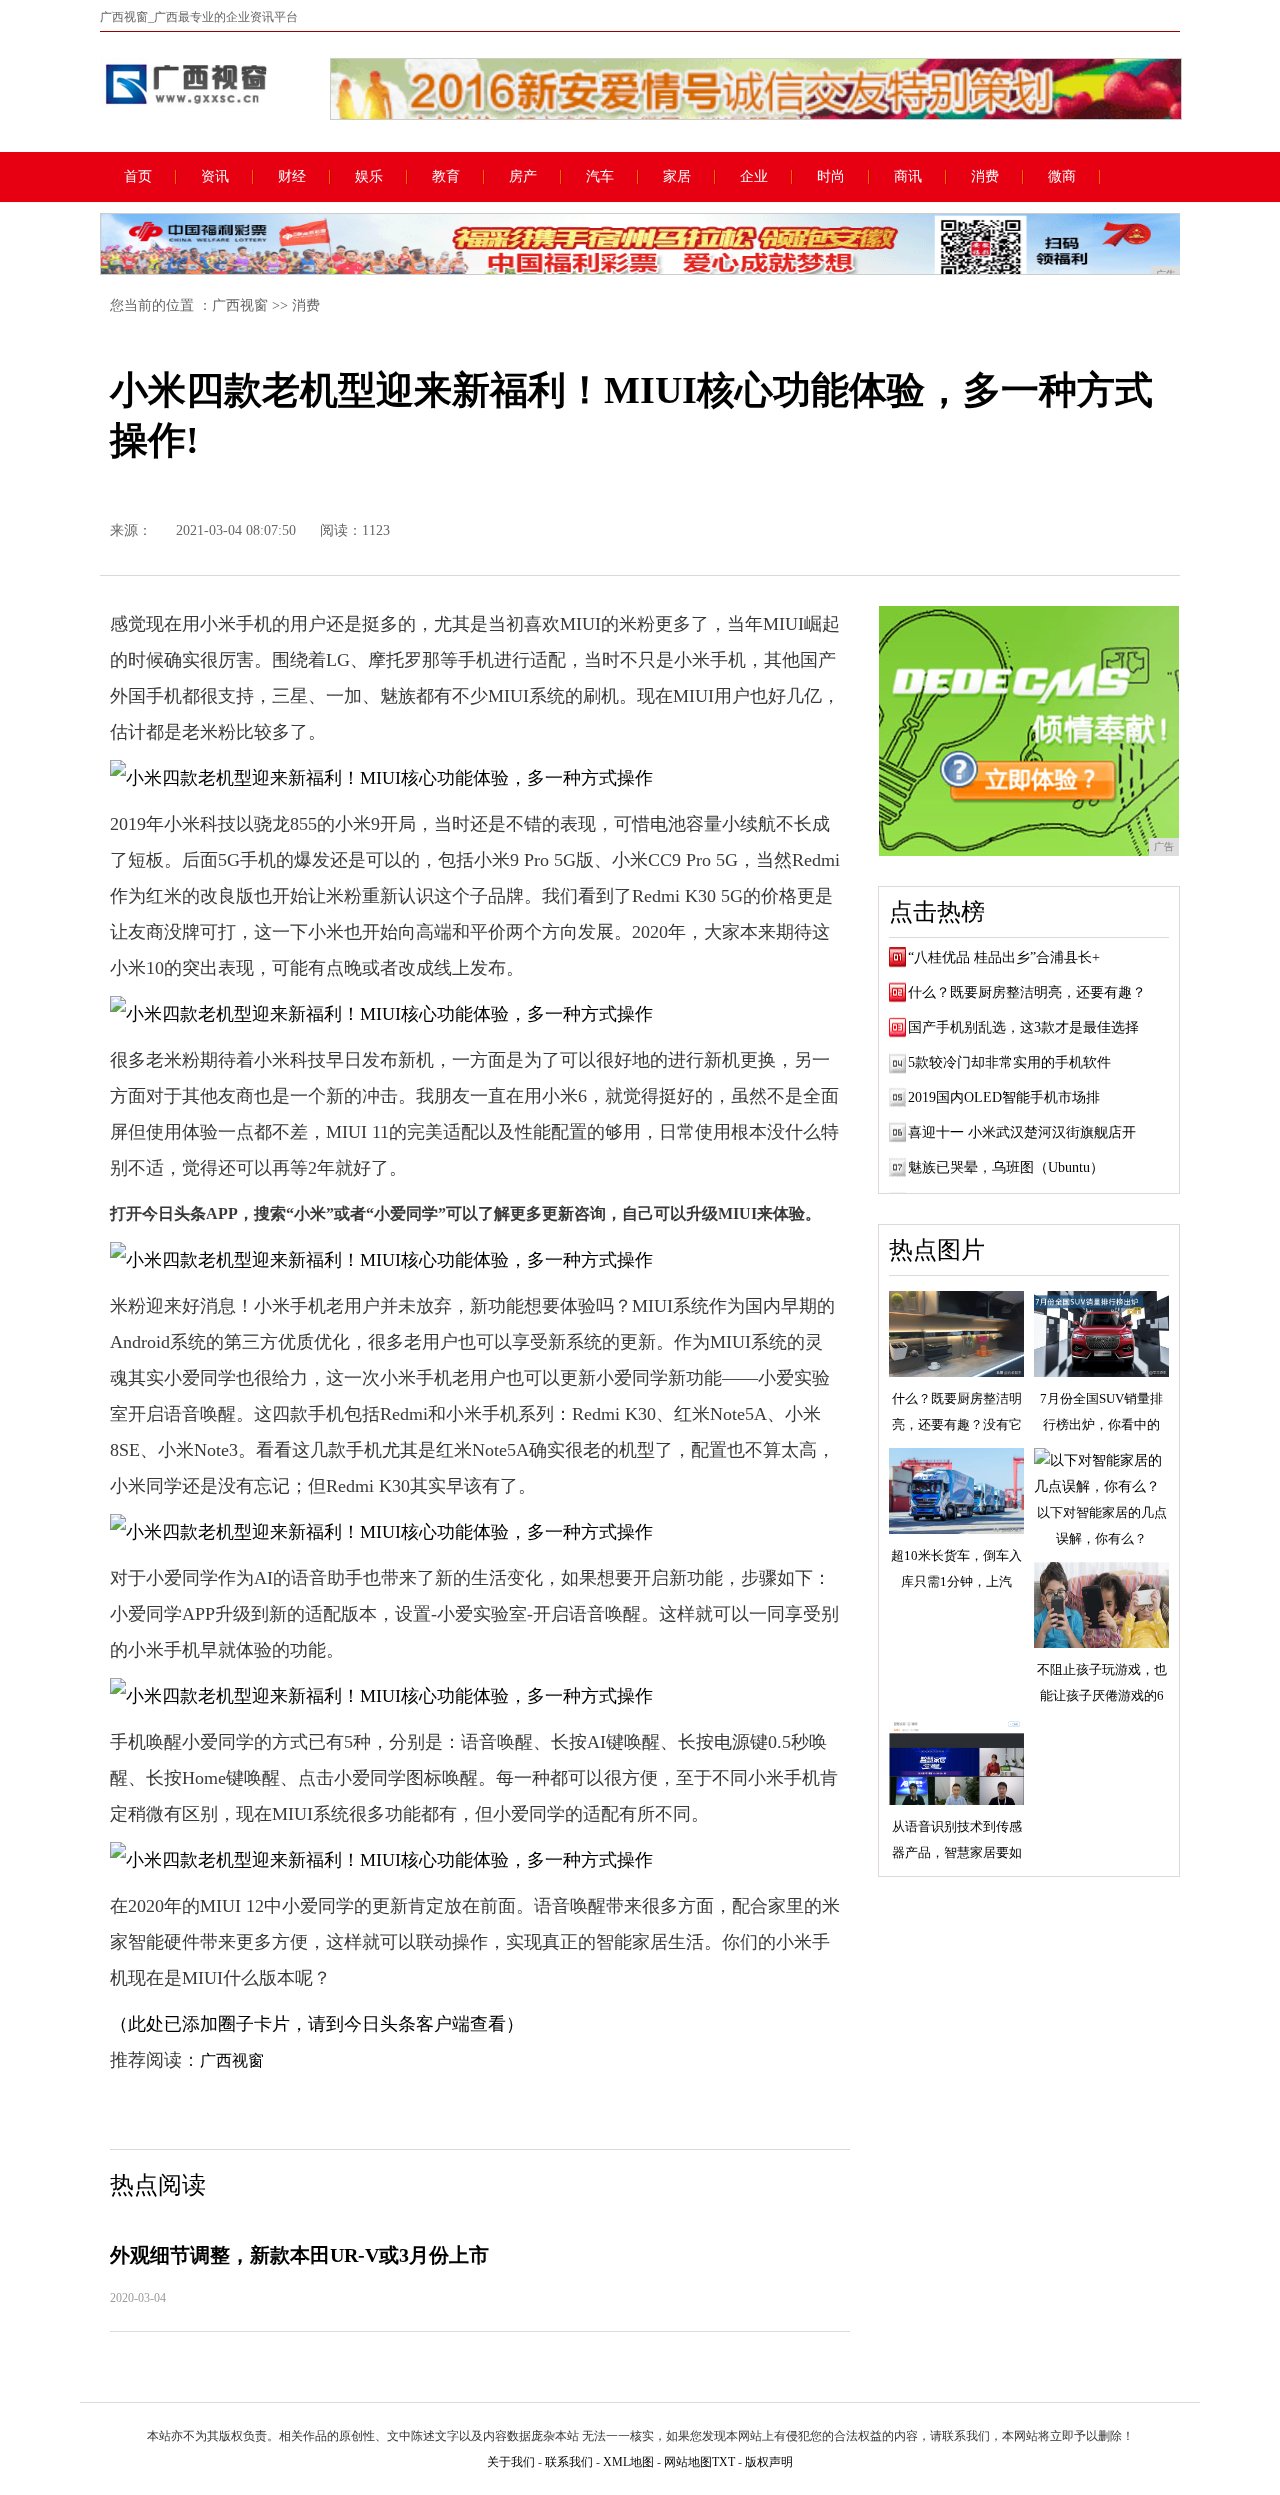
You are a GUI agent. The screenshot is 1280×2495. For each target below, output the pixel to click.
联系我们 (569, 2462)
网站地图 (688, 2462)
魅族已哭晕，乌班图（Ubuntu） (1006, 1167)
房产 (523, 177)
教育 (446, 177)
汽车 (600, 177)
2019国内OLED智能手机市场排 (1004, 1097)
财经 (292, 177)
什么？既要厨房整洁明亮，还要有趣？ (1027, 992)
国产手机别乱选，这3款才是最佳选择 (1023, 1027)
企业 (754, 177)
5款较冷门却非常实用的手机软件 (1009, 1062)
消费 (985, 177)
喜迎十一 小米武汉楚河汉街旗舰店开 (1022, 1132)
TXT (723, 2462)
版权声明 (769, 2462)
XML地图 (628, 2462)
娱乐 (369, 177)
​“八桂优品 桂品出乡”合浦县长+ (1004, 957)
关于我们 (511, 2462)
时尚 (831, 177)
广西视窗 (240, 305)
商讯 (908, 177)
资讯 (215, 177)
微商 (1062, 177)
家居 (677, 177)
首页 (138, 177)
